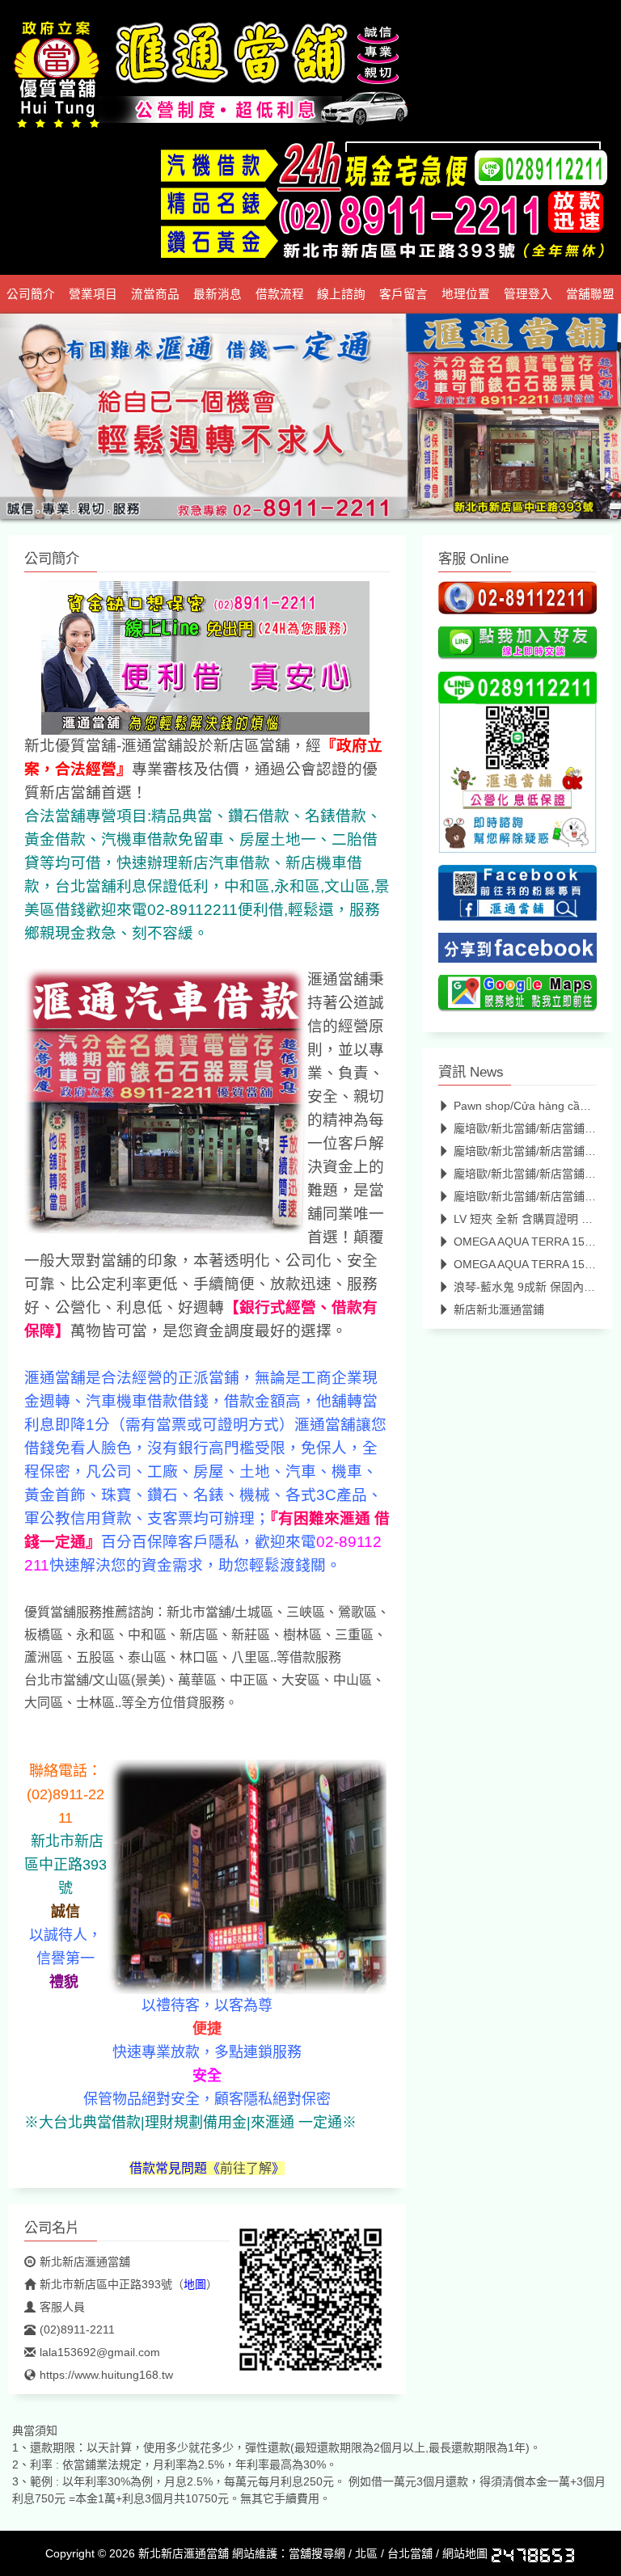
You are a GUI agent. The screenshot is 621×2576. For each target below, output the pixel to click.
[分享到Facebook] (517, 952)
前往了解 (246, 2168)
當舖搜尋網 (317, 2553)
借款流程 (280, 294)
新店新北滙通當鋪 (499, 1309)
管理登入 (528, 294)
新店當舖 (70, 793)
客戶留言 (403, 294)
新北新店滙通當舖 (85, 2262)
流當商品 (155, 294)
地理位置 (466, 294)
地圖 (195, 2284)
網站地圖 (465, 2553)
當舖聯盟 (590, 294)
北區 (366, 2553)
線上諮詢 (341, 294)
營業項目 (93, 294)
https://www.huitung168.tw (106, 2375)
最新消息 (218, 294)
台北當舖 (410, 2553)
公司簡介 (31, 294)
